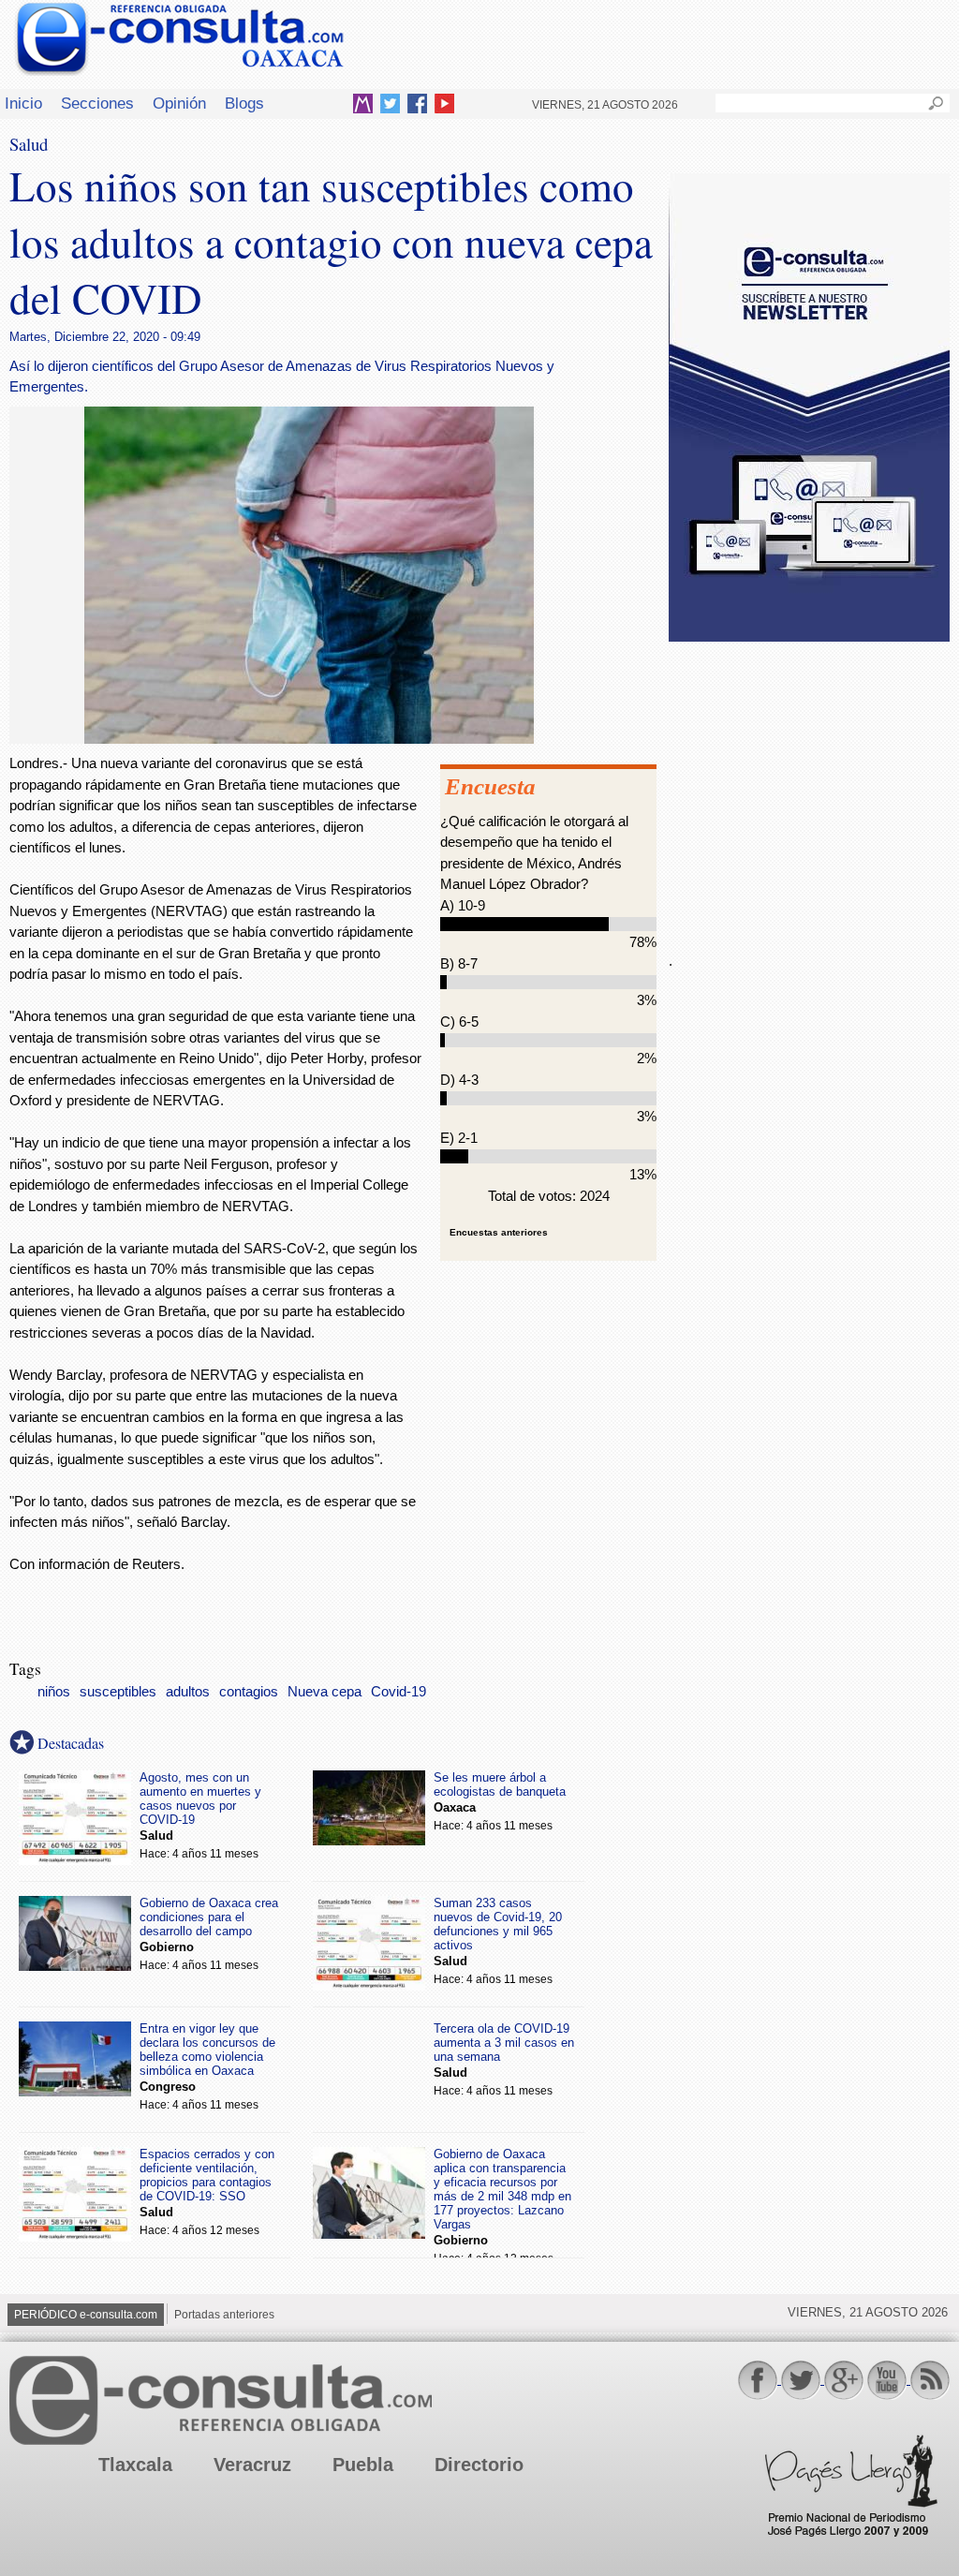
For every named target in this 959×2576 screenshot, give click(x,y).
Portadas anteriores (224, 2315)
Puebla (363, 2465)
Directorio (479, 2465)
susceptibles (118, 1692)
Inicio (23, 103)
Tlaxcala (135, 2465)
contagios (249, 1692)
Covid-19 (398, 1692)
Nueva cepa (325, 1692)
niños (54, 1692)
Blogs (244, 103)
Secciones (97, 103)
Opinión (179, 103)
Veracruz (252, 2465)
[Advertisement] (809, 786)
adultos (188, 1692)
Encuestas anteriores (499, 1232)
